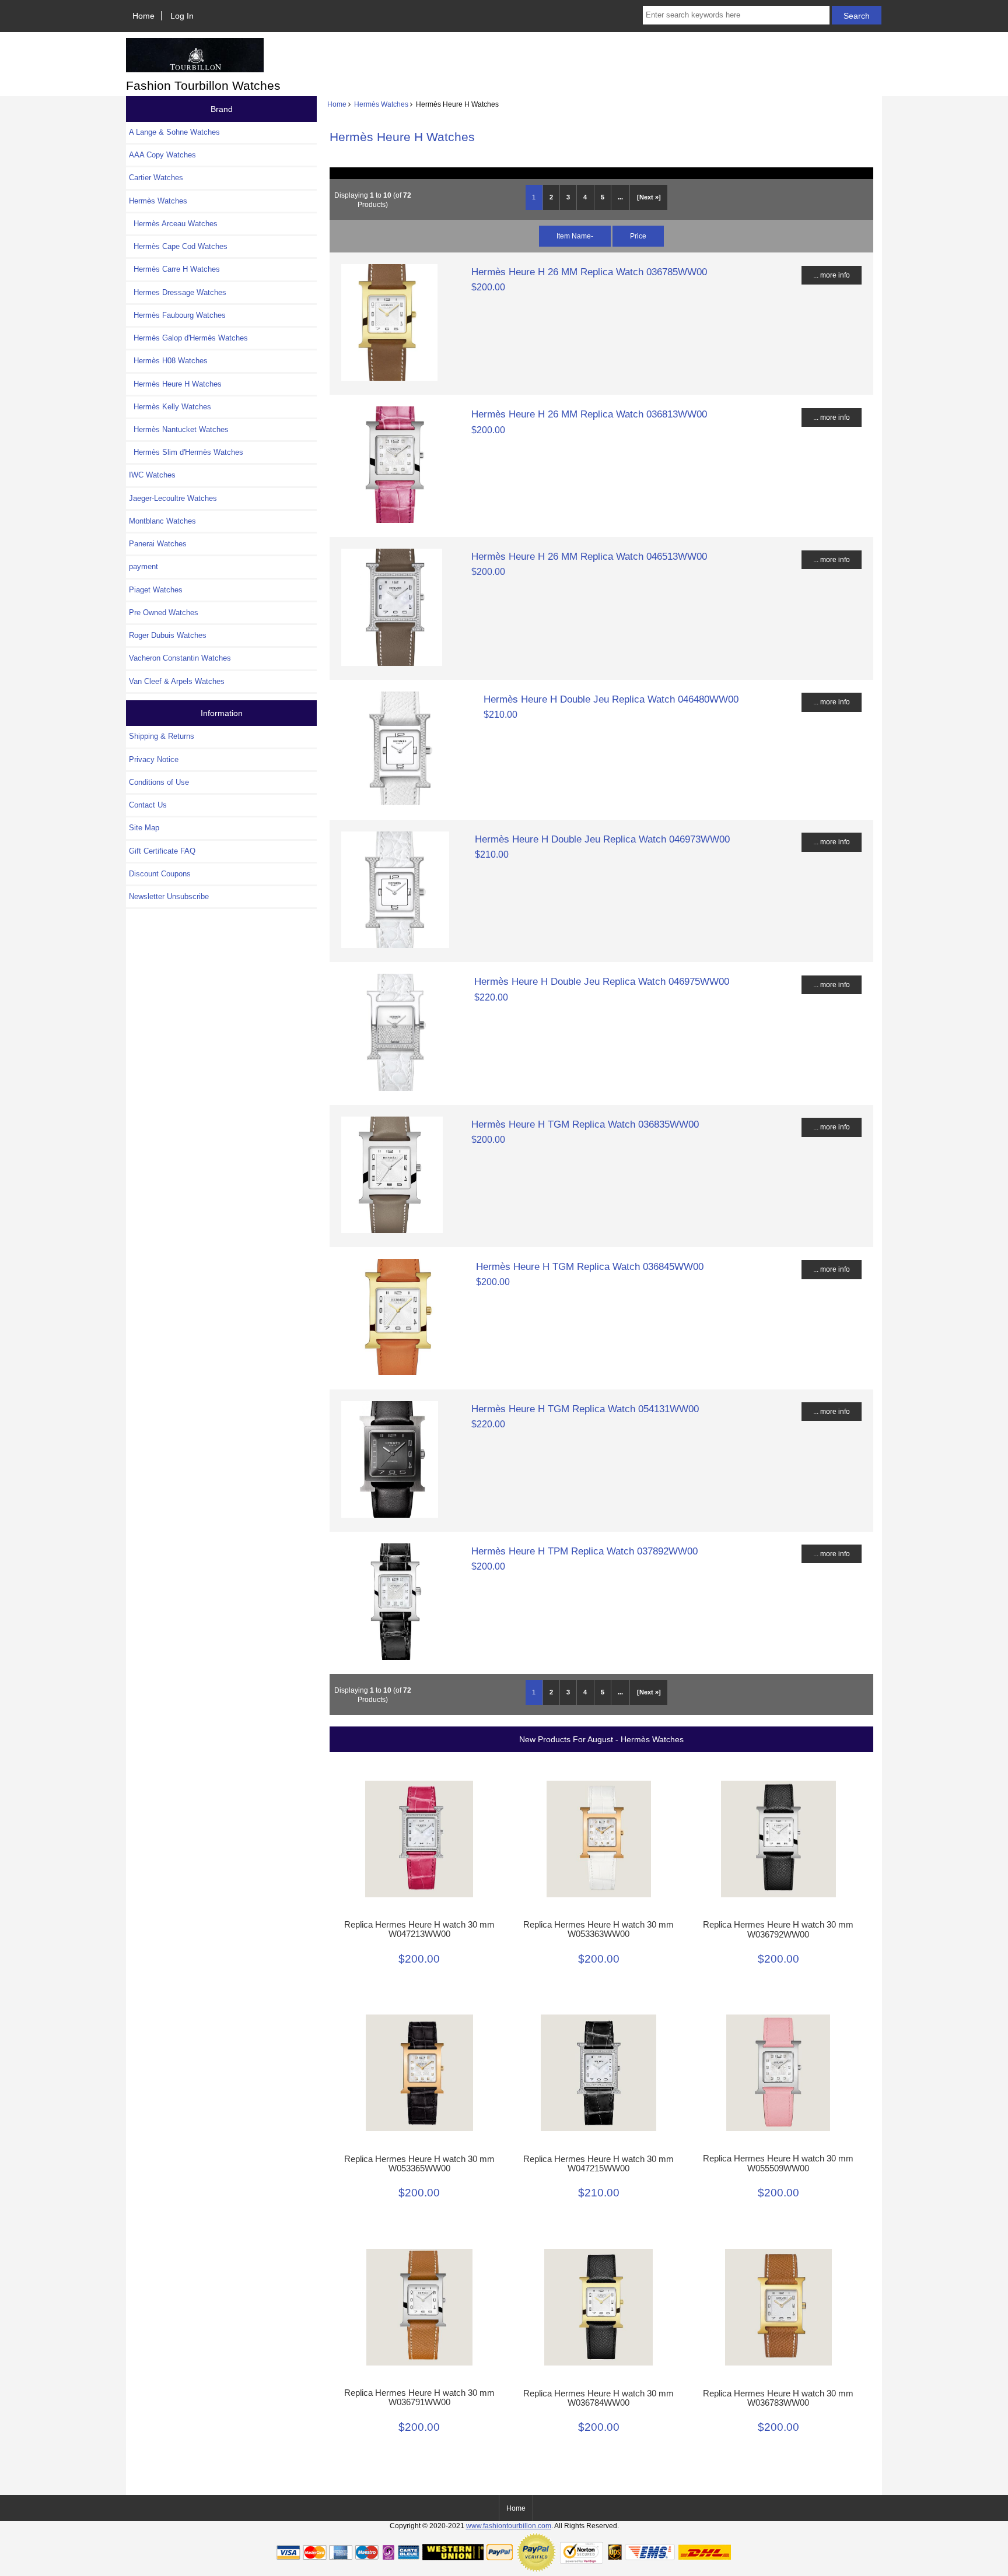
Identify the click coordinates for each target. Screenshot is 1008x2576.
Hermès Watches (381, 104)
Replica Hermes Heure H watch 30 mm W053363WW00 (598, 1929)
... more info (832, 275)
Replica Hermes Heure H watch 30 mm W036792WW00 (778, 1929)
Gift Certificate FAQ (162, 851)
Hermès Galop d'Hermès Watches (188, 338)
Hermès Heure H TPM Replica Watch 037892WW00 (584, 1551)
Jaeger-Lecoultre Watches (173, 498)
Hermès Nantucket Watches (179, 429)
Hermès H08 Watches (168, 361)
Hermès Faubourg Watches (177, 315)
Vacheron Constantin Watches (180, 658)
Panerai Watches (158, 544)
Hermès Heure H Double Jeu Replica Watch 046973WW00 (602, 839)
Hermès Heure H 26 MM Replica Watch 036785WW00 (589, 272)
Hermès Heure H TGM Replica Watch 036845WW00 (590, 1266)
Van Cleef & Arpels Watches (177, 681)
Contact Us (148, 805)
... (620, 197)
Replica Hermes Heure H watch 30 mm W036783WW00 (778, 2398)
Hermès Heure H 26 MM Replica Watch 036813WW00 (589, 414)
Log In (182, 16)
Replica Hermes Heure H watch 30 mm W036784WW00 (598, 2398)
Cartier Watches (156, 178)
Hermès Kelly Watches (170, 407)
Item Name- (575, 236)
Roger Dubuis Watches (168, 635)
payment (143, 566)
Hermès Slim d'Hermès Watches (186, 452)
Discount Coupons (160, 874)
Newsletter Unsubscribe (169, 896)
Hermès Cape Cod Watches (178, 246)
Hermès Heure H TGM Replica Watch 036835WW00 (585, 1124)
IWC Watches (152, 475)
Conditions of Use (159, 782)
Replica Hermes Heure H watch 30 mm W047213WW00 (419, 1929)
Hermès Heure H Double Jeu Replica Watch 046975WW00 (602, 981)
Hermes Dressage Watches (178, 292)
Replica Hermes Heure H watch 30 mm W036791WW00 (419, 2398)
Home (143, 16)
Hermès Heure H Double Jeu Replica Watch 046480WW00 (611, 699)
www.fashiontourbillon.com (509, 2526)
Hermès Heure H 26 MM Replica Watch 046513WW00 (589, 556)
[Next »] (649, 197)
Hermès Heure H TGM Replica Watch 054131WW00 (585, 1409)
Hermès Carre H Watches (174, 269)
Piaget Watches (156, 590)
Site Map (144, 828)
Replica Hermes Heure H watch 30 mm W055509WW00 (778, 2163)
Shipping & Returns (162, 736)
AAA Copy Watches (162, 155)
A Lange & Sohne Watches (174, 132)
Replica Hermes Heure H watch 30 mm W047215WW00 (598, 2164)
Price (638, 236)
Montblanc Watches (162, 521)
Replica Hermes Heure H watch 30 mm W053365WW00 (419, 2164)
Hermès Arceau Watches (173, 224)
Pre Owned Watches (164, 613)
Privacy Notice (154, 759)
